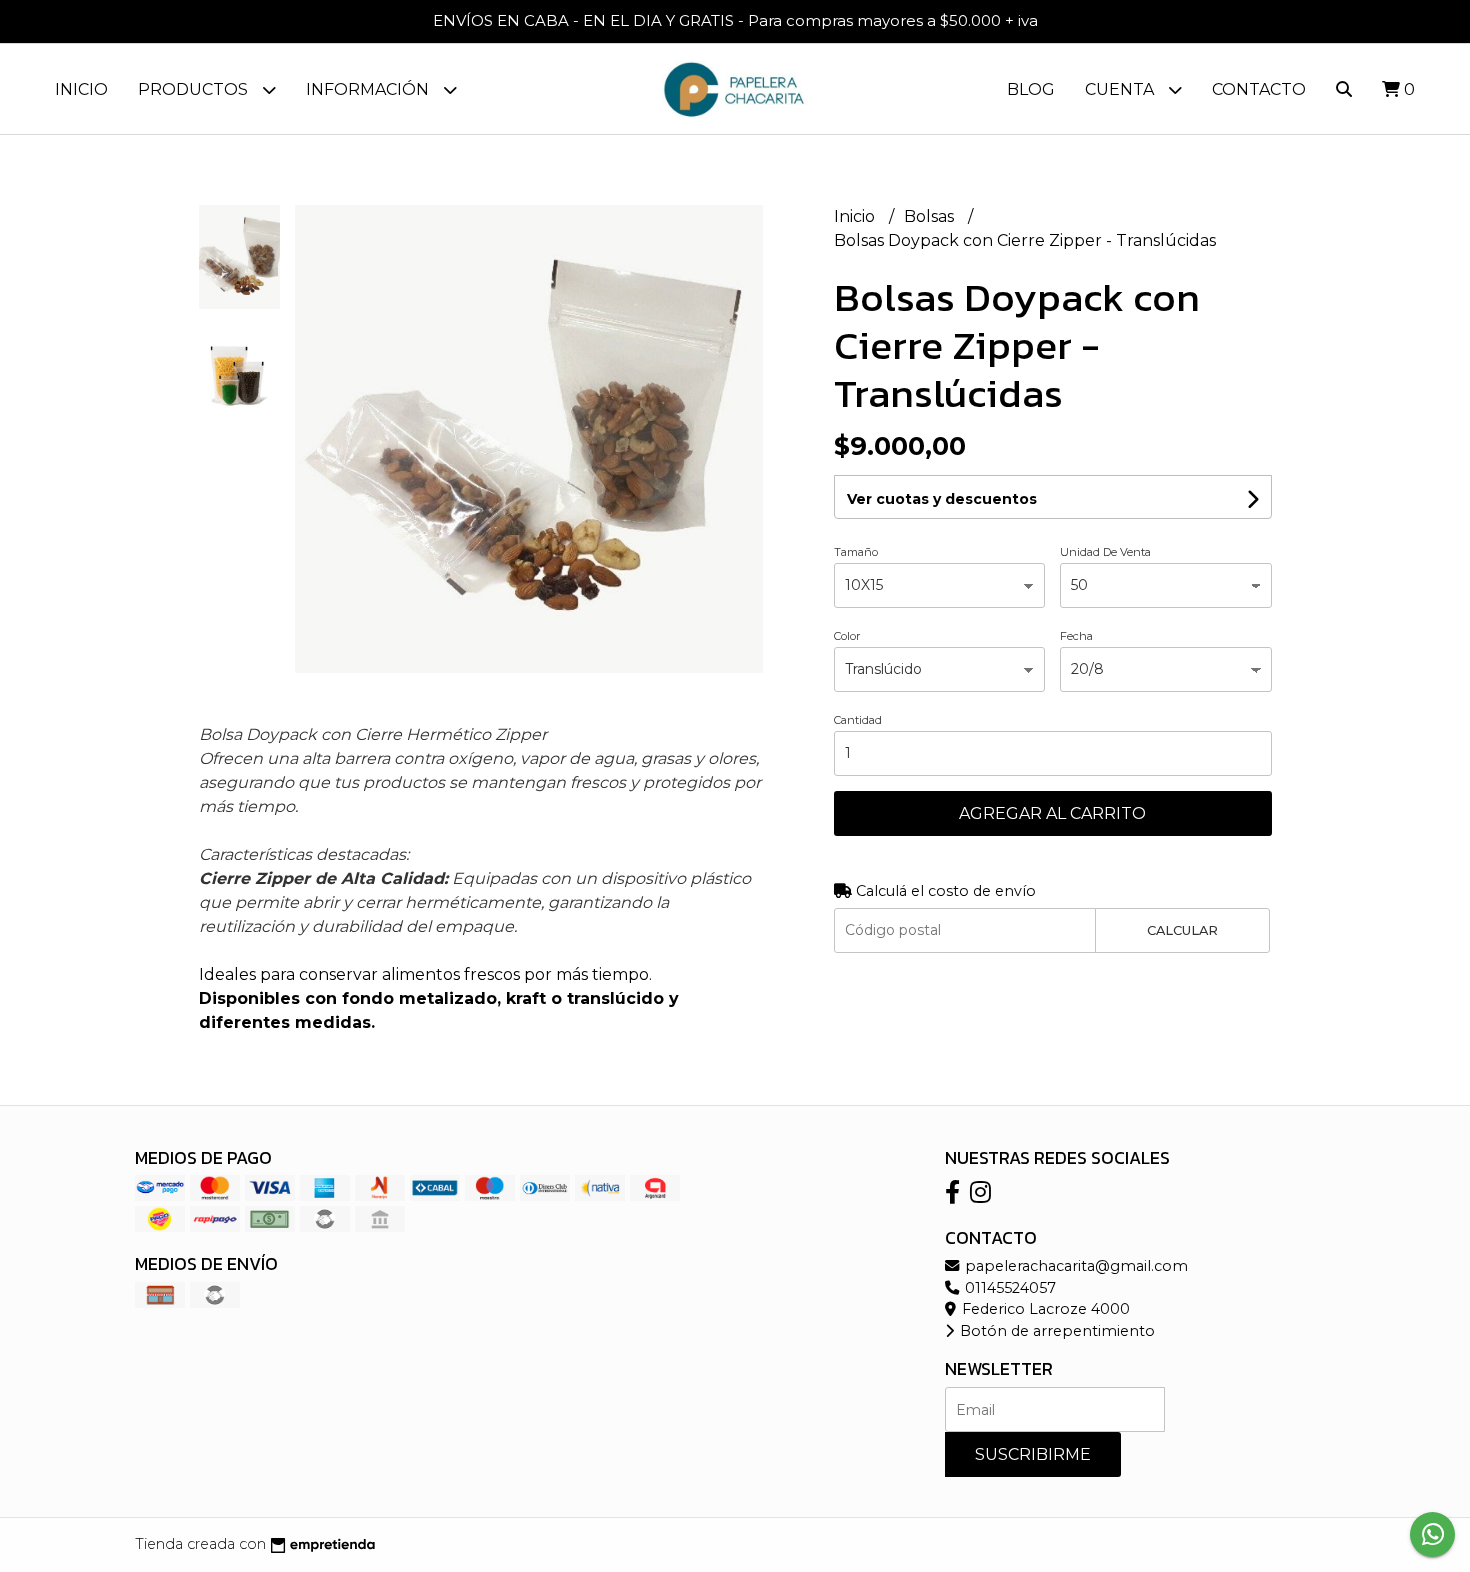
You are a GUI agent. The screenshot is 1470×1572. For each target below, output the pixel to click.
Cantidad (858, 720)
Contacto (1259, 89)
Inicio (81, 89)
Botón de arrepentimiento (1055, 1331)
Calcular (1182, 930)
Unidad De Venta (1105, 552)
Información (369, 89)
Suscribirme (1033, 1454)
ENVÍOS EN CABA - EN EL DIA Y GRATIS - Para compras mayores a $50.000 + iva (735, 20)
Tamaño (856, 552)
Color (847, 636)
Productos (195, 89)
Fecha (1076, 636)
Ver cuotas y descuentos (942, 499)
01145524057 (1008, 1288)
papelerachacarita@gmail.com (1074, 1266)
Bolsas (931, 216)
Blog (1031, 89)
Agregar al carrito (1052, 813)
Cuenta (1121, 89)
